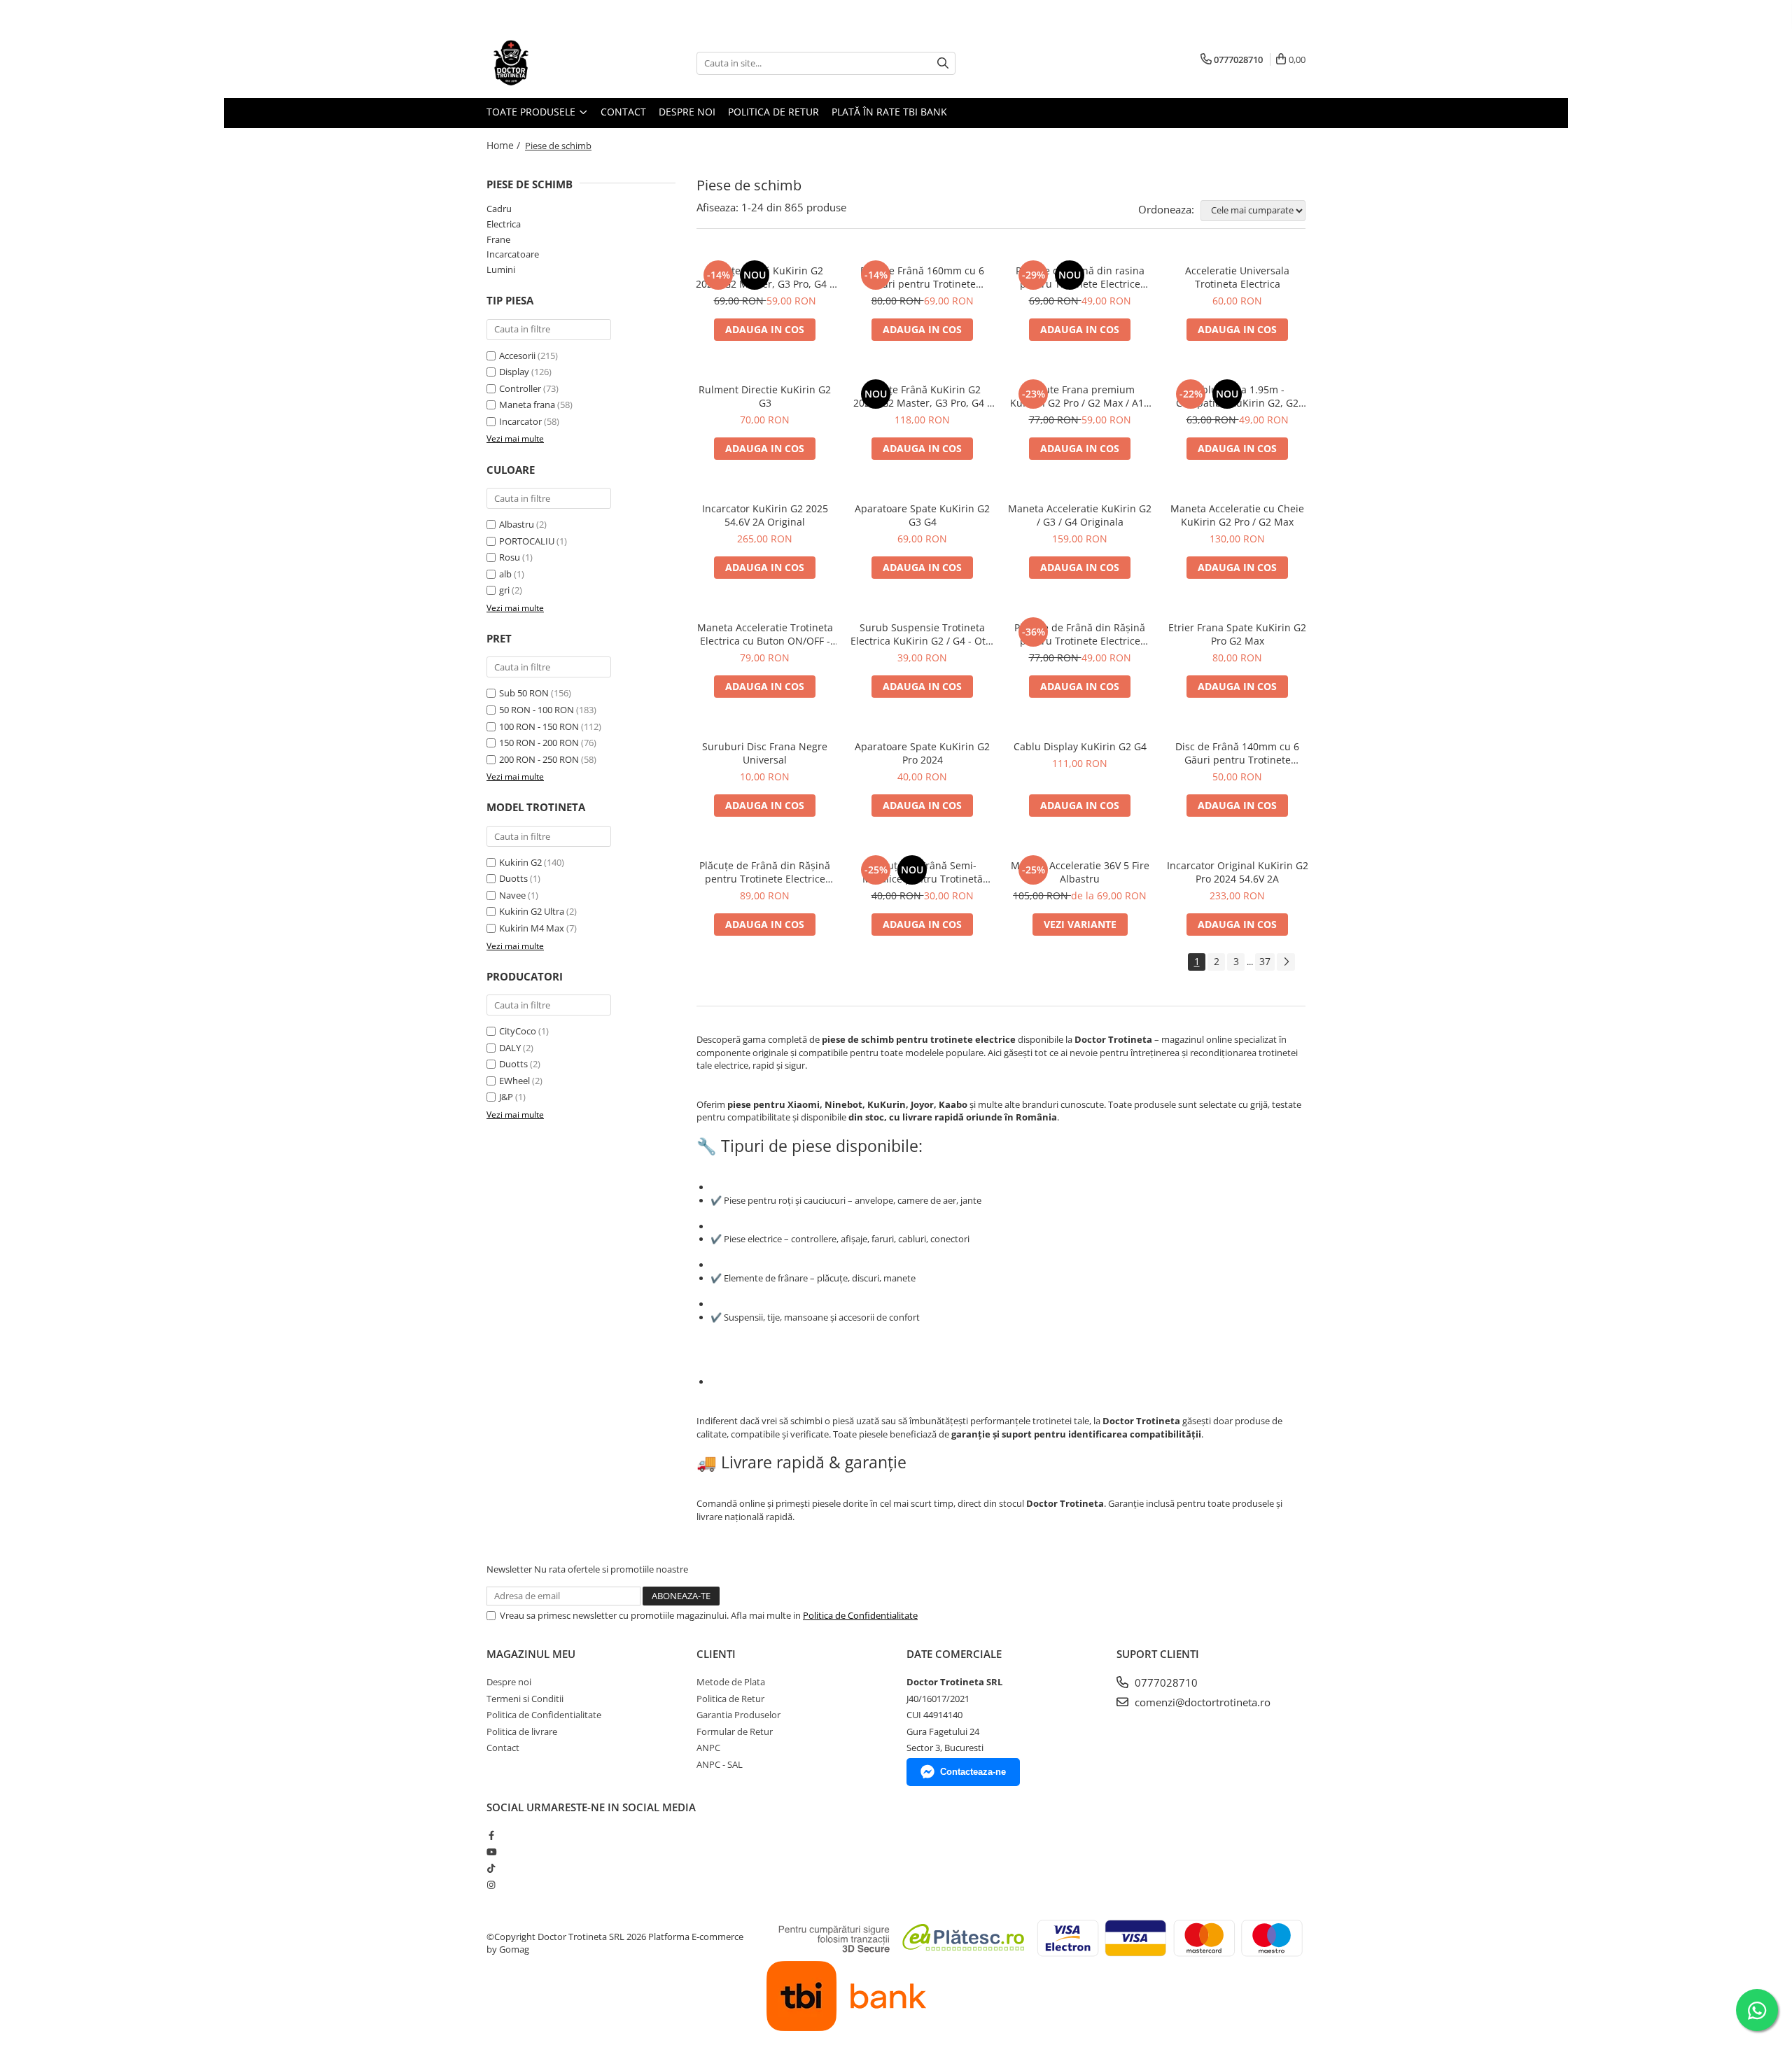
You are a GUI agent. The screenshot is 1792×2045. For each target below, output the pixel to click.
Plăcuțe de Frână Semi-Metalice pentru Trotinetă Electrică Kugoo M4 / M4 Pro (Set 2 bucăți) (923, 872)
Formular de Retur (735, 1731)
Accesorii (517, 356)
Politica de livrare (522, 1731)
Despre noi (687, 112)
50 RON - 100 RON (537, 710)
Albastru (518, 524)
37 (1265, 961)
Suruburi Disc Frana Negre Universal (765, 753)
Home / (505, 145)
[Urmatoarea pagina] (1286, 962)
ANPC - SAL (720, 1764)
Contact (623, 112)
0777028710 (1165, 1682)
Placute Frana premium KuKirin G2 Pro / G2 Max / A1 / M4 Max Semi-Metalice (1080, 396)
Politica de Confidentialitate (860, 1615)
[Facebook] (491, 1835)
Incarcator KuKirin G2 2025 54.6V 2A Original (765, 515)
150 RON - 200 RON (539, 743)
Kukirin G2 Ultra (532, 911)
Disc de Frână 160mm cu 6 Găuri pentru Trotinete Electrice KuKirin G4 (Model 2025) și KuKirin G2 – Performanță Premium (922, 277)
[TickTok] (491, 1868)
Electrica (504, 224)
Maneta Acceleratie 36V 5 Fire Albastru (1080, 872)
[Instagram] (491, 1885)
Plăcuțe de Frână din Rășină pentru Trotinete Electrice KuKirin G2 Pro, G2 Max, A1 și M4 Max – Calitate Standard (1080, 634)
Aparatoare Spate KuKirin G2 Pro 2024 (922, 753)
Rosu (511, 557)
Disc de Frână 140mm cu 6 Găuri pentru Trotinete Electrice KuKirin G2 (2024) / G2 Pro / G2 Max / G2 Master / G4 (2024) (1238, 753)
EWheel (514, 1081)
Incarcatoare (513, 254)
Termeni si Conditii (525, 1699)
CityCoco (518, 1031)
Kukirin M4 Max (532, 928)
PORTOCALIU (528, 541)
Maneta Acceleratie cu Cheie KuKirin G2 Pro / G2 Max (1237, 515)
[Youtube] (491, 1852)
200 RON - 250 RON (539, 759)
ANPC (708, 1748)
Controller (520, 388)
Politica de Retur (773, 112)
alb (506, 574)
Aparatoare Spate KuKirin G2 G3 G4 (922, 515)
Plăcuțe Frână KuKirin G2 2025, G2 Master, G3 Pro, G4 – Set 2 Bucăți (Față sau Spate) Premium (765, 277)
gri (505, 590)
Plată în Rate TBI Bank (889, 112)
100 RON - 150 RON (539, 726)
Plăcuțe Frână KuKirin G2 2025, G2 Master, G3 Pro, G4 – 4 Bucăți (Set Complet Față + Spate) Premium (923, 396)
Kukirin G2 (520, 862)
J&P (506, 1097)
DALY (510, 1048)
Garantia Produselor (738, 1715)
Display (514, 372)
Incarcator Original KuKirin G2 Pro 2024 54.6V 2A (1238, 872)
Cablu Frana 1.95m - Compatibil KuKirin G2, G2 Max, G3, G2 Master (1237, 396)
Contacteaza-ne (973, 1772)
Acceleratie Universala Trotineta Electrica (1237, 277)
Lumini (501, 269)
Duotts (513, 878)
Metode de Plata (731, 1682)
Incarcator (520, 421)
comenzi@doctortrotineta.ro (1201, 1702)
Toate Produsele (532, 112)
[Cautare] (943, 63)
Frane (498, 239)
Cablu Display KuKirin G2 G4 (1080, 746)
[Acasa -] (556, 63)
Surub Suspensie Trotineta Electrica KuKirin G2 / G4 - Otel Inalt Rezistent (922, 634)
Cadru (499, 209)
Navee (512, 895)
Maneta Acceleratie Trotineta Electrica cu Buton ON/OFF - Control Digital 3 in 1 (765, 634)
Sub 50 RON (524, 693)
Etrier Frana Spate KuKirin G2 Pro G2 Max (1237, 634)
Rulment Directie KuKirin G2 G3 (765, 396)
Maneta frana (527, 405)
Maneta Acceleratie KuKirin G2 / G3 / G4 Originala (1080, 515)
